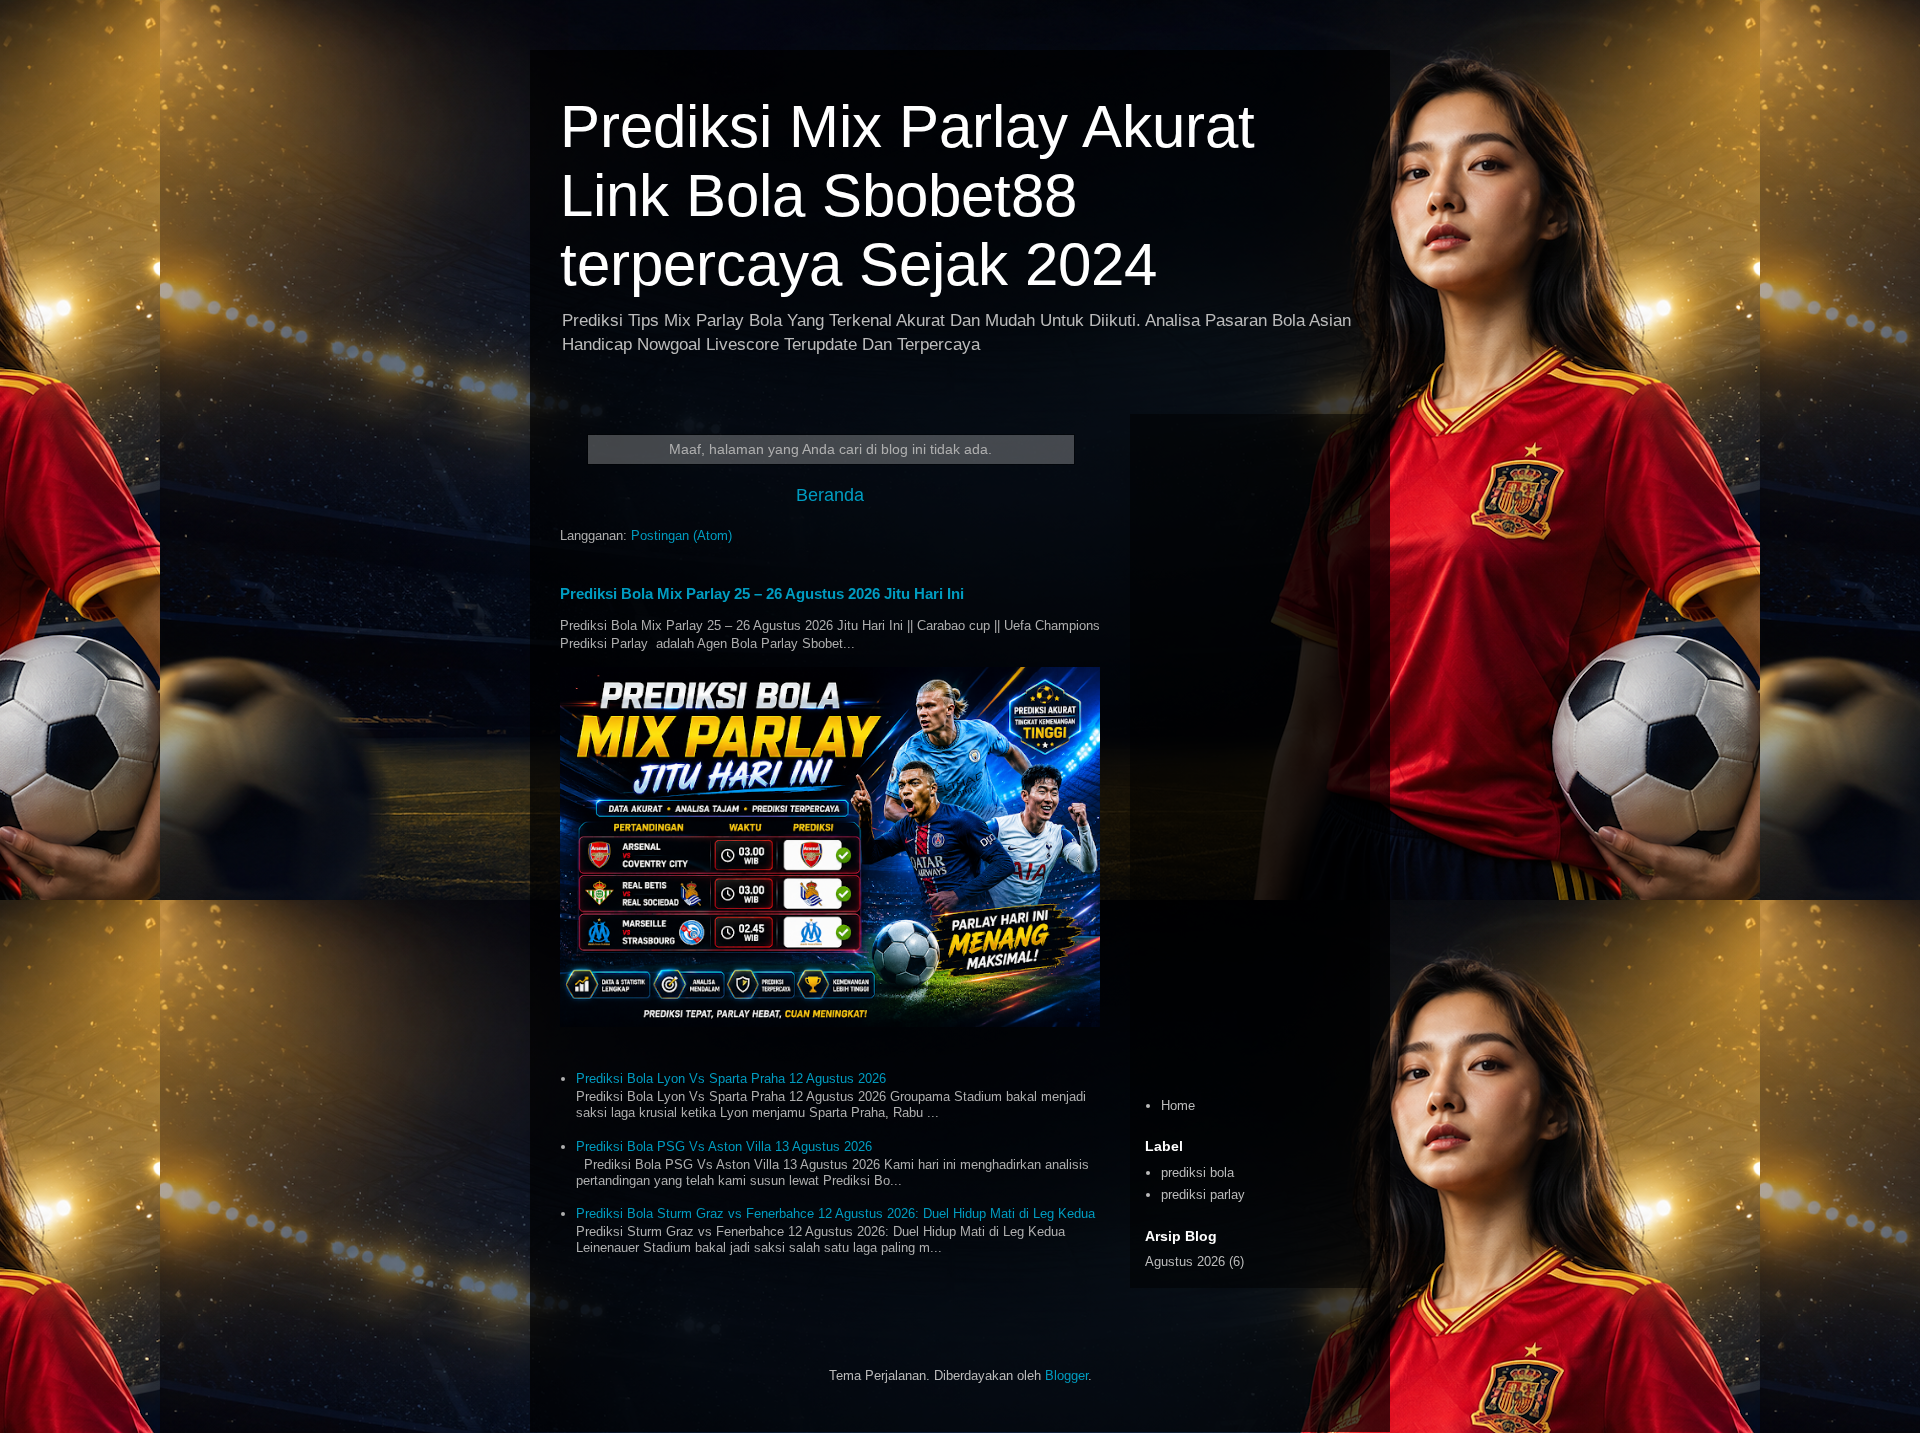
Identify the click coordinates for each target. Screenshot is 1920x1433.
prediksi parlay (1203, 1194)
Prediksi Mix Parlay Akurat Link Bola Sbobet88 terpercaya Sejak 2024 (907, 195)
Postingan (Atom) (681, 535)
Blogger (1066, 1375)
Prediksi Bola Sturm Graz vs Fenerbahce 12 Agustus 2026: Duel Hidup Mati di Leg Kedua (835, 1213)
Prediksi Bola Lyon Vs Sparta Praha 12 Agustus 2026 (731, 1078)
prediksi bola (1197, 1172)
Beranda (830, 495)
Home (1178, 1105)
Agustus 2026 (1185, 1261)
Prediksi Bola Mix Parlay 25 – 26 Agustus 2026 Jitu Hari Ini (762, 593)
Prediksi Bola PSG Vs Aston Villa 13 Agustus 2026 (724, 1146)
